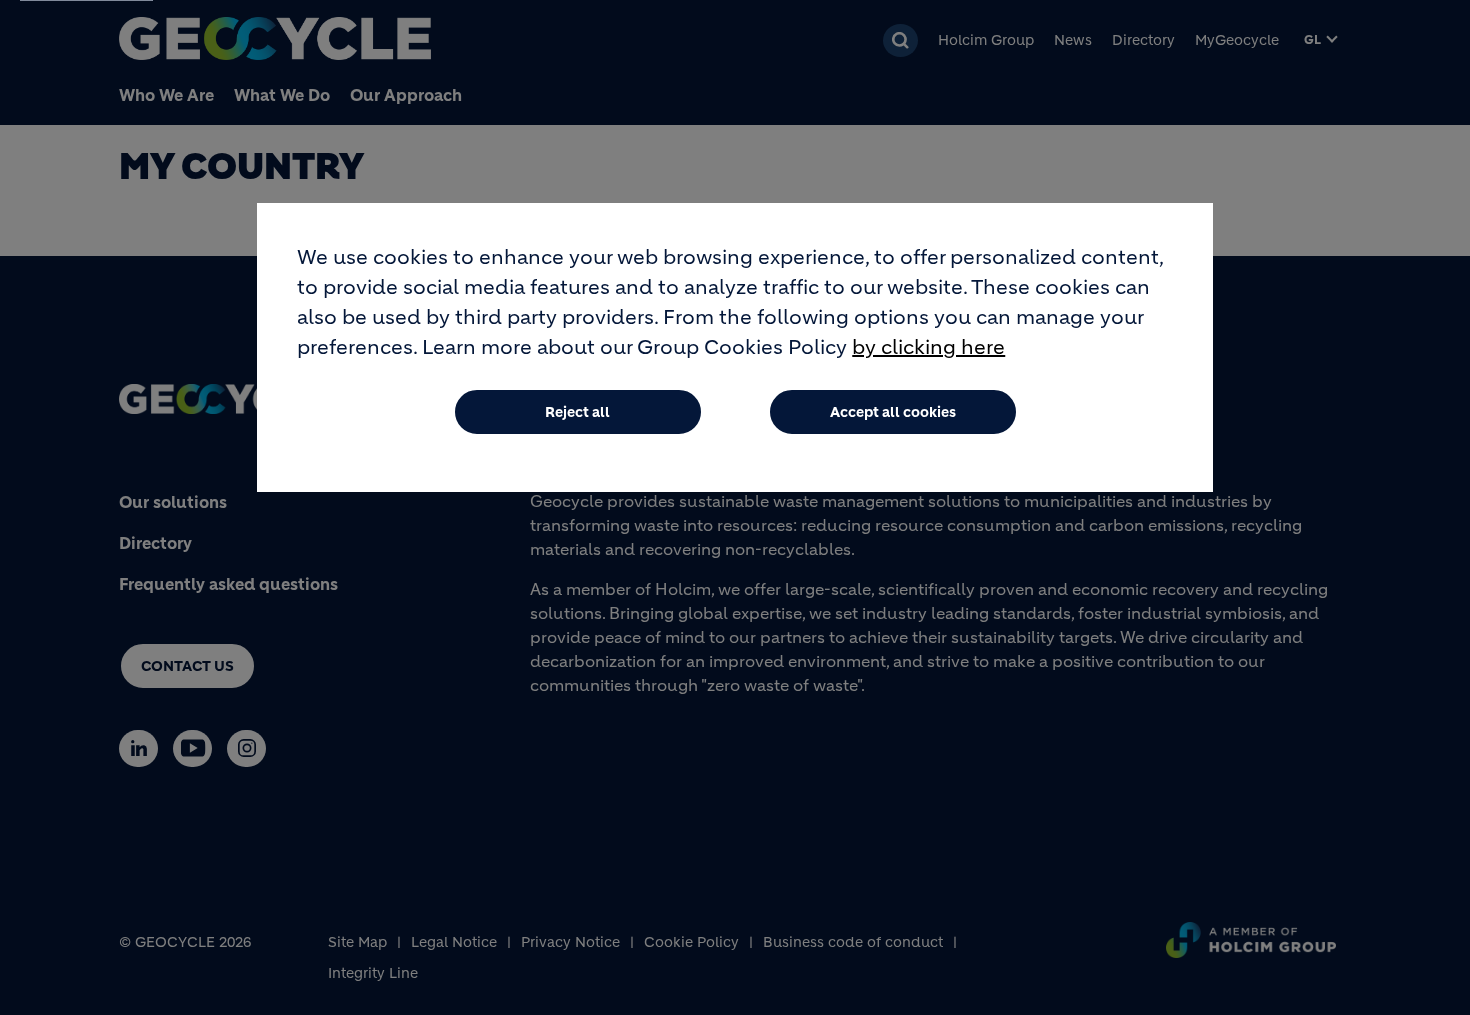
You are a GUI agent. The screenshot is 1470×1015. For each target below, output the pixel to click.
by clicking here (928, 347)
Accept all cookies (893, 412)
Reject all (577, 412)
